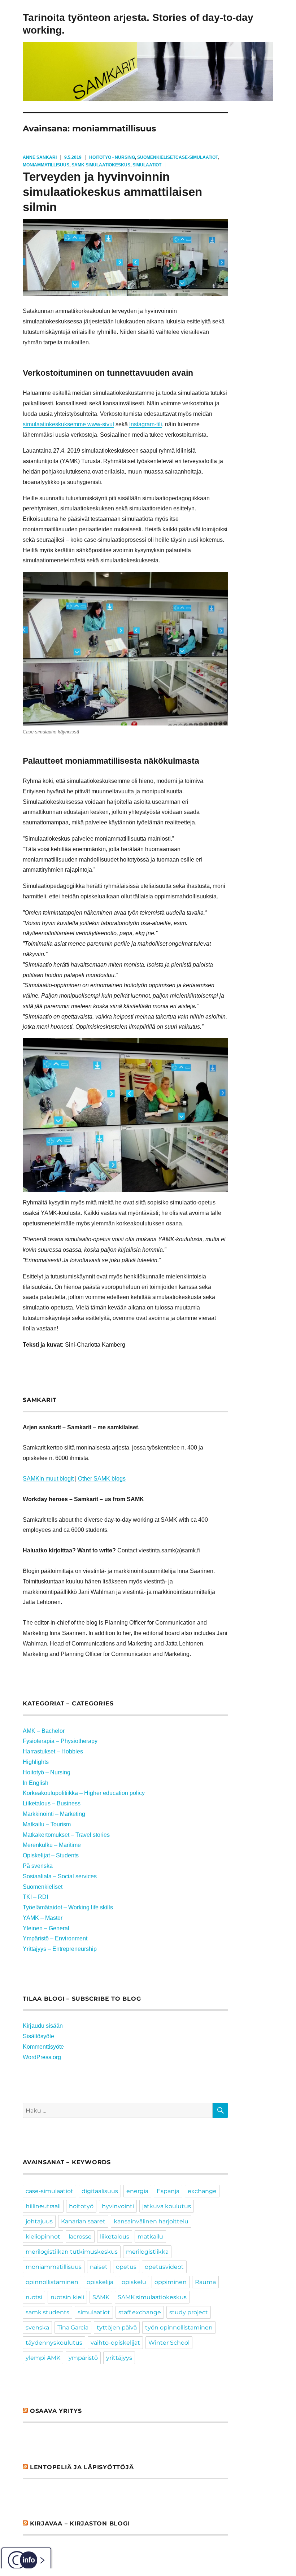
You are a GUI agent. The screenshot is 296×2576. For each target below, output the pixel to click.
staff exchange (140, 2312)
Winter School (169, 2343)
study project (189, 2312)
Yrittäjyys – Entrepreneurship (60, 1949)
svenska (37, 2327)
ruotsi (34, 2297)
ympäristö (83, 2358)
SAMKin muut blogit (48, 1479)
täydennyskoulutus (54, 2343)
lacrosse (80, 2237)
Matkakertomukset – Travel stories (66, 1835)
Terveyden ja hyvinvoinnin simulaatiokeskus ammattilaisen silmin (112, 192)
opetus (126, 2267)
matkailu (150, 2237)
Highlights (36, 1762)
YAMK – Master (43, 1918)
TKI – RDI (35, 1897)
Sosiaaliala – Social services (60, 1876)
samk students (47, 2312)
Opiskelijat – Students (51, 1855)
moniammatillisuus (46, 165)
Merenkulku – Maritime (52, 1845)
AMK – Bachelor (44, 1731)
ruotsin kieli (67, 2297)
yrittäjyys (119, 2358)
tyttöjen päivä (117, 2327)
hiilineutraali (43, 2206)
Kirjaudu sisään (43, 2026)
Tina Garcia (73, 2327)
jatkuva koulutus (167, 2206)
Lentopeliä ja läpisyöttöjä (82, 2467)
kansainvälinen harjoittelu (151, 2221)
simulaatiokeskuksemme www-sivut (68, 424)
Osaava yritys (56, 2411)
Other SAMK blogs (102, 1479)
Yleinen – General (46, 1928)
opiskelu (134, 2282)
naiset (99, 2267)
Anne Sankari (40, 157)
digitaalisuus (100, 2191)
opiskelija (100, 2282)
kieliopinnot (43, 2237)
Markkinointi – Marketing (54, 1814)
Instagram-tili (146, 424)
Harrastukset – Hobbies (53, 1751)
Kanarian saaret (83, 2221)
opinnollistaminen (52, 2282)
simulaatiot (147, 165)
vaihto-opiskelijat (115, 2343)
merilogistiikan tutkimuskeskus (72, 2252)
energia (137, 2191)
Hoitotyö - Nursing (112, 157)
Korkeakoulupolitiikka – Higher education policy (84, 1793)
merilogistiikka (147, 2252)
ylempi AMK (43, 2358)
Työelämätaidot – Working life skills (68, 1907)
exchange (202, 2191)
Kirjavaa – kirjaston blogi (80, 2523)
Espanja (168, 2191)
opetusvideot (164, 2267)
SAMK (101, 2297)
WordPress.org (42, 2057)
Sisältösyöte (38, 2036)
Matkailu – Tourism (47, 1824)
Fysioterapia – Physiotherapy (60, 1741)
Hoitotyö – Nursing (47, 1772)
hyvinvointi (118, 2206)
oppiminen (171, 2282)
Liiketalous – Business (52, 1803)
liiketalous (115, 2237)
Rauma (205, 2282)
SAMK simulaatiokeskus (101, 165)
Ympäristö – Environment (55, 1938)
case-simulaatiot (197, 157)
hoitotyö (81, 2206)
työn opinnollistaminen (179, 2327)
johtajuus (39, 2221)
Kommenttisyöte (43, 2047)
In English (36, 1783)
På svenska (38, 1866)
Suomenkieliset (156, 157)
